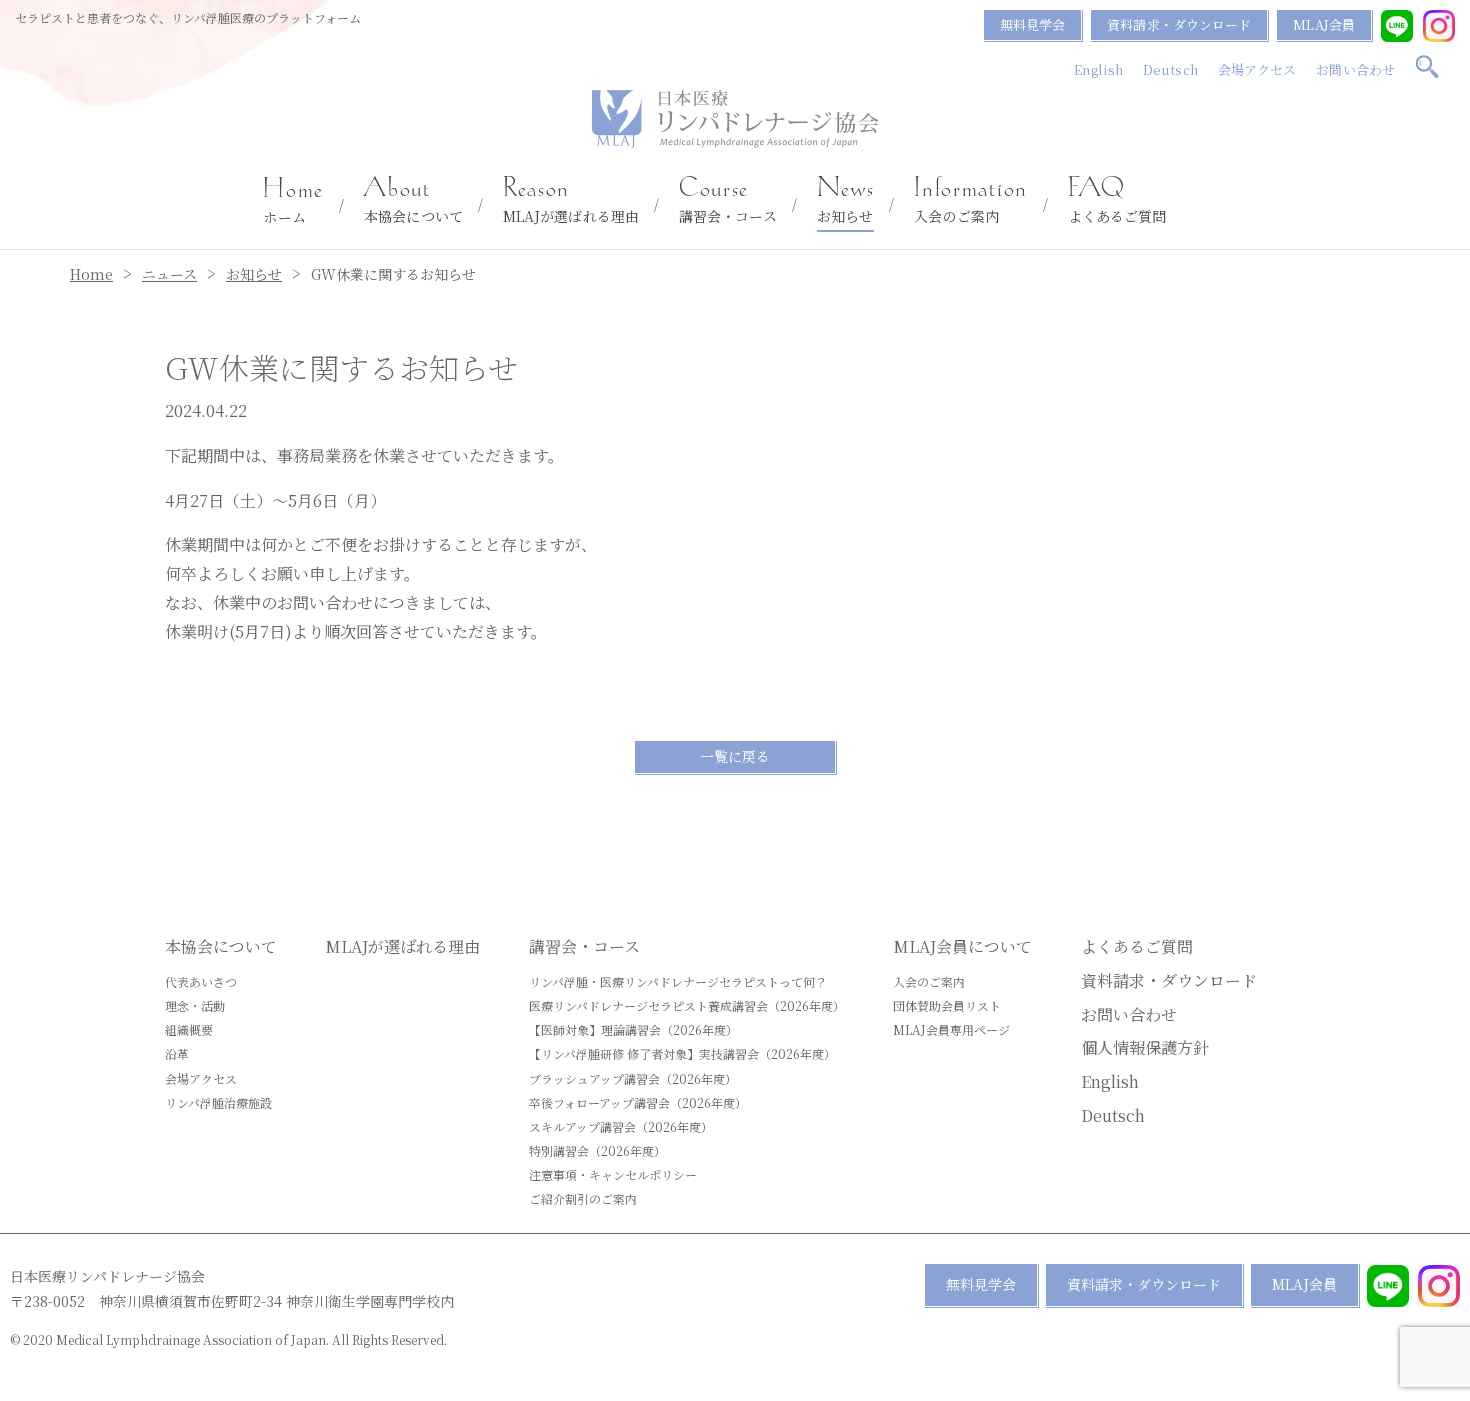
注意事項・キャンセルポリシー (613, 1174)
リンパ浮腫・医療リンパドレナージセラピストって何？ (678, 981)
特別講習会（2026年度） (597, 1150)
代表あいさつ (201, 981)
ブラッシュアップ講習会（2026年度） (633, 1078)
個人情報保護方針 (1145, 1047)
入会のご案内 (970, 201)
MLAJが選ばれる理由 (571, 201)
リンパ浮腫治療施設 (218, 1102)
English (1098, 69)
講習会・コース (728, 201)
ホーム (293, 202)
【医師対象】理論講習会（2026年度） (633, 1029)
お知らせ (846, 201)
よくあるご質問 (1117, 201)
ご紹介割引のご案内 (583, 1198)
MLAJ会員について (962, 946)
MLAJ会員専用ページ (951, 1029)
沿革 (177, 1053)
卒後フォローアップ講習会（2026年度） (638, 1102)
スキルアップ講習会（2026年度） (621, 1126)
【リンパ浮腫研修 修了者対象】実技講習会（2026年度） (682, 1053)
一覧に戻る (735, 756)
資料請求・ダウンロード (1179, 24)
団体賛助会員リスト (947, 1005)
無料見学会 (1033, 24)
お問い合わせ (1355, 69)
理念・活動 (195, 1005)
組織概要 (189, 1029)
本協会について (413, 201)
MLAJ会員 (1324, 24)
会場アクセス (1257, 69)
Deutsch (1170, 69)
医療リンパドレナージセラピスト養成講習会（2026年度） (687, 1005)
